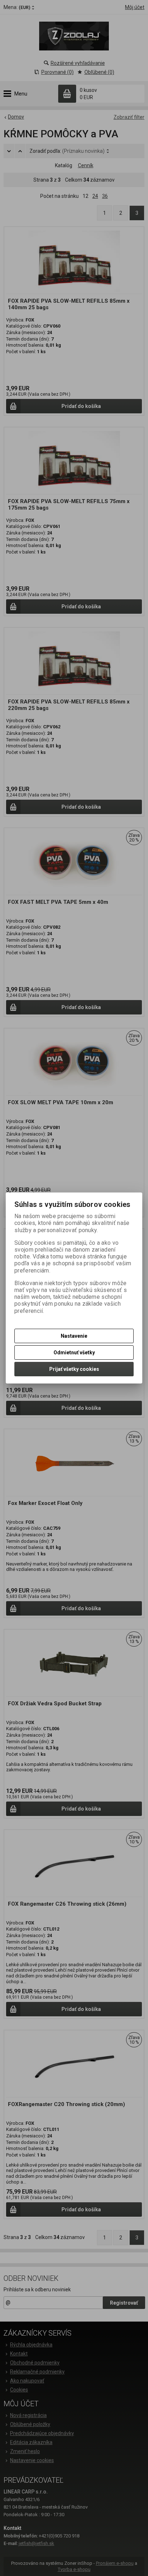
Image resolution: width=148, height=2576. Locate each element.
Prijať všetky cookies (74, 1369)
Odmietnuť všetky (74, 1353)
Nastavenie (74, 1336)
